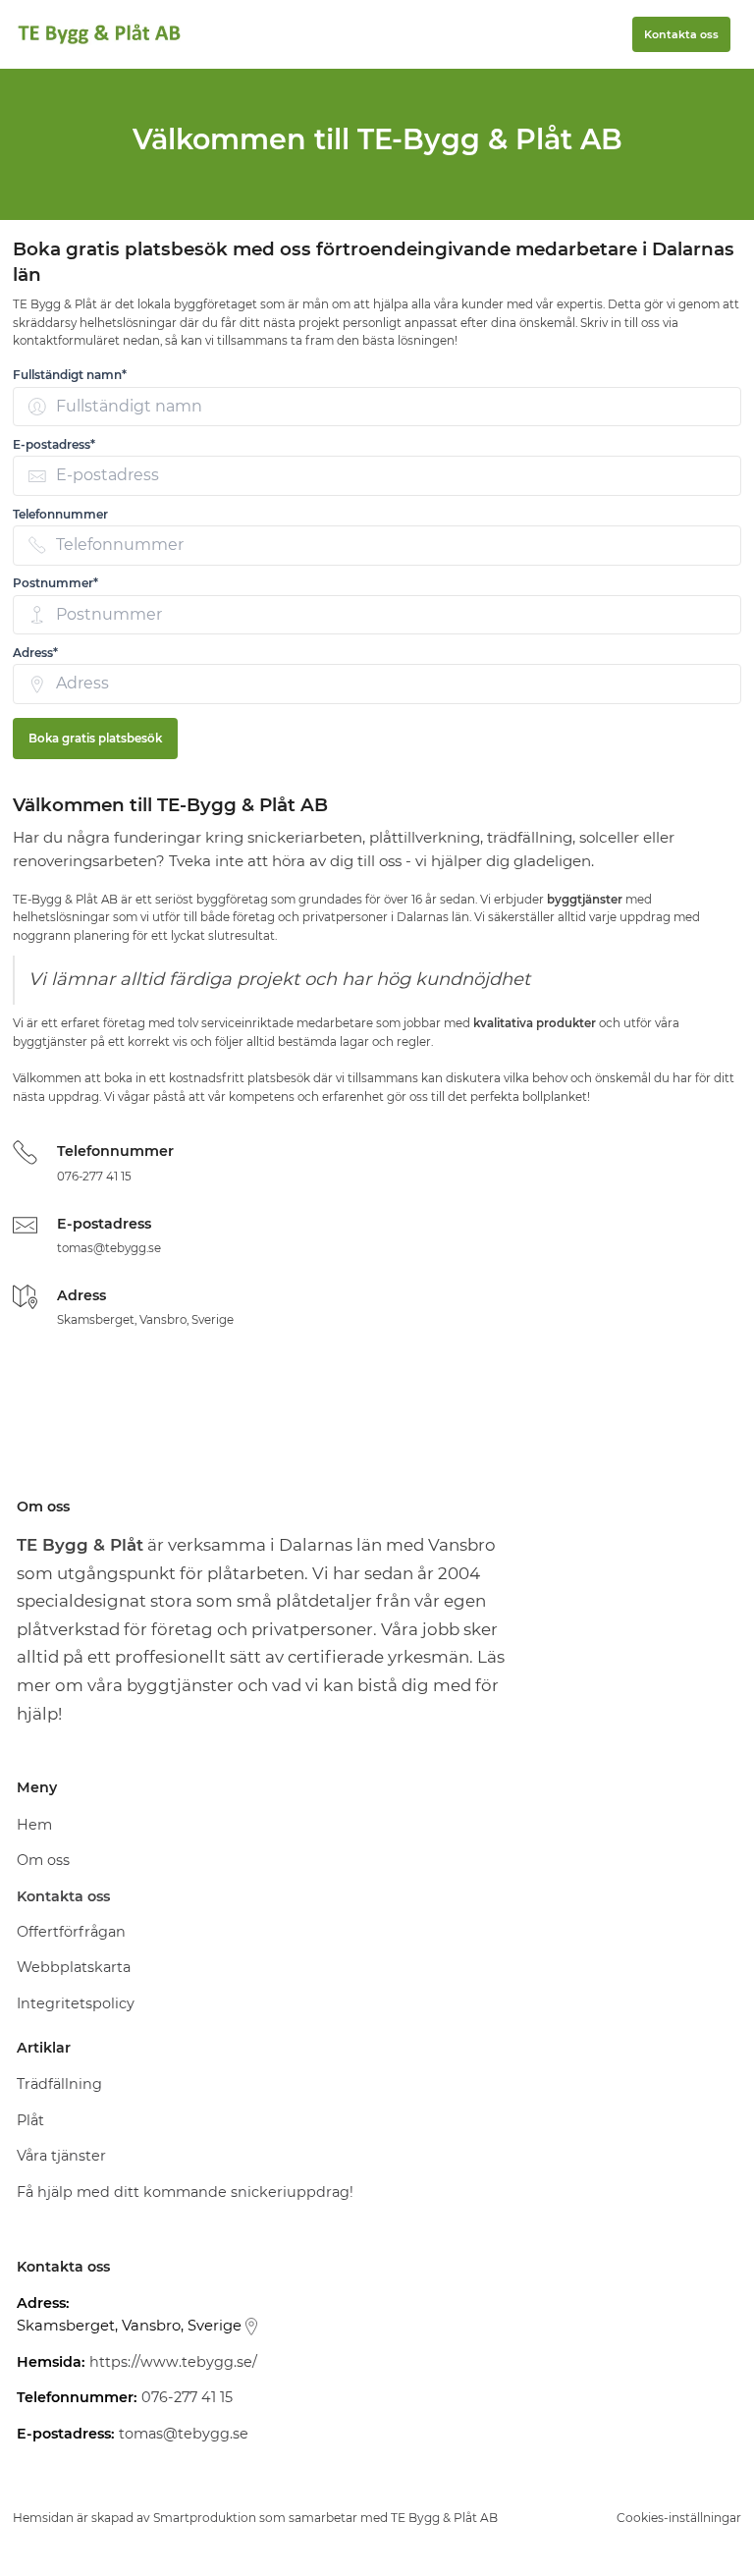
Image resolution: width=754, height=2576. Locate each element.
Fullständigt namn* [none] (70, 375)
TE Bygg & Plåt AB (444, 2518)
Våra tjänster (61, 2156)
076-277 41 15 (94, 1177)
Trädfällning (59, 2084)
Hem (34, 1825)
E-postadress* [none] (54, 444)
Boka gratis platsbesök (95, 739)
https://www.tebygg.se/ (173, 2362)
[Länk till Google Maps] (251, 2327)
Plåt (30, 2120)
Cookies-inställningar (679, 2518)
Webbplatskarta (74, 1967)
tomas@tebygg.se (109, 1248)
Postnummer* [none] (55, 583)
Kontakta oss (681, 34)
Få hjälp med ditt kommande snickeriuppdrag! (185, 2192)
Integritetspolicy (76, 2003)
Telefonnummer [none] (60, 514)
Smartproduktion (205, 2518)
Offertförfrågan (71, 1932)
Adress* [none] (35, 653)
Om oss (43, 1860)
